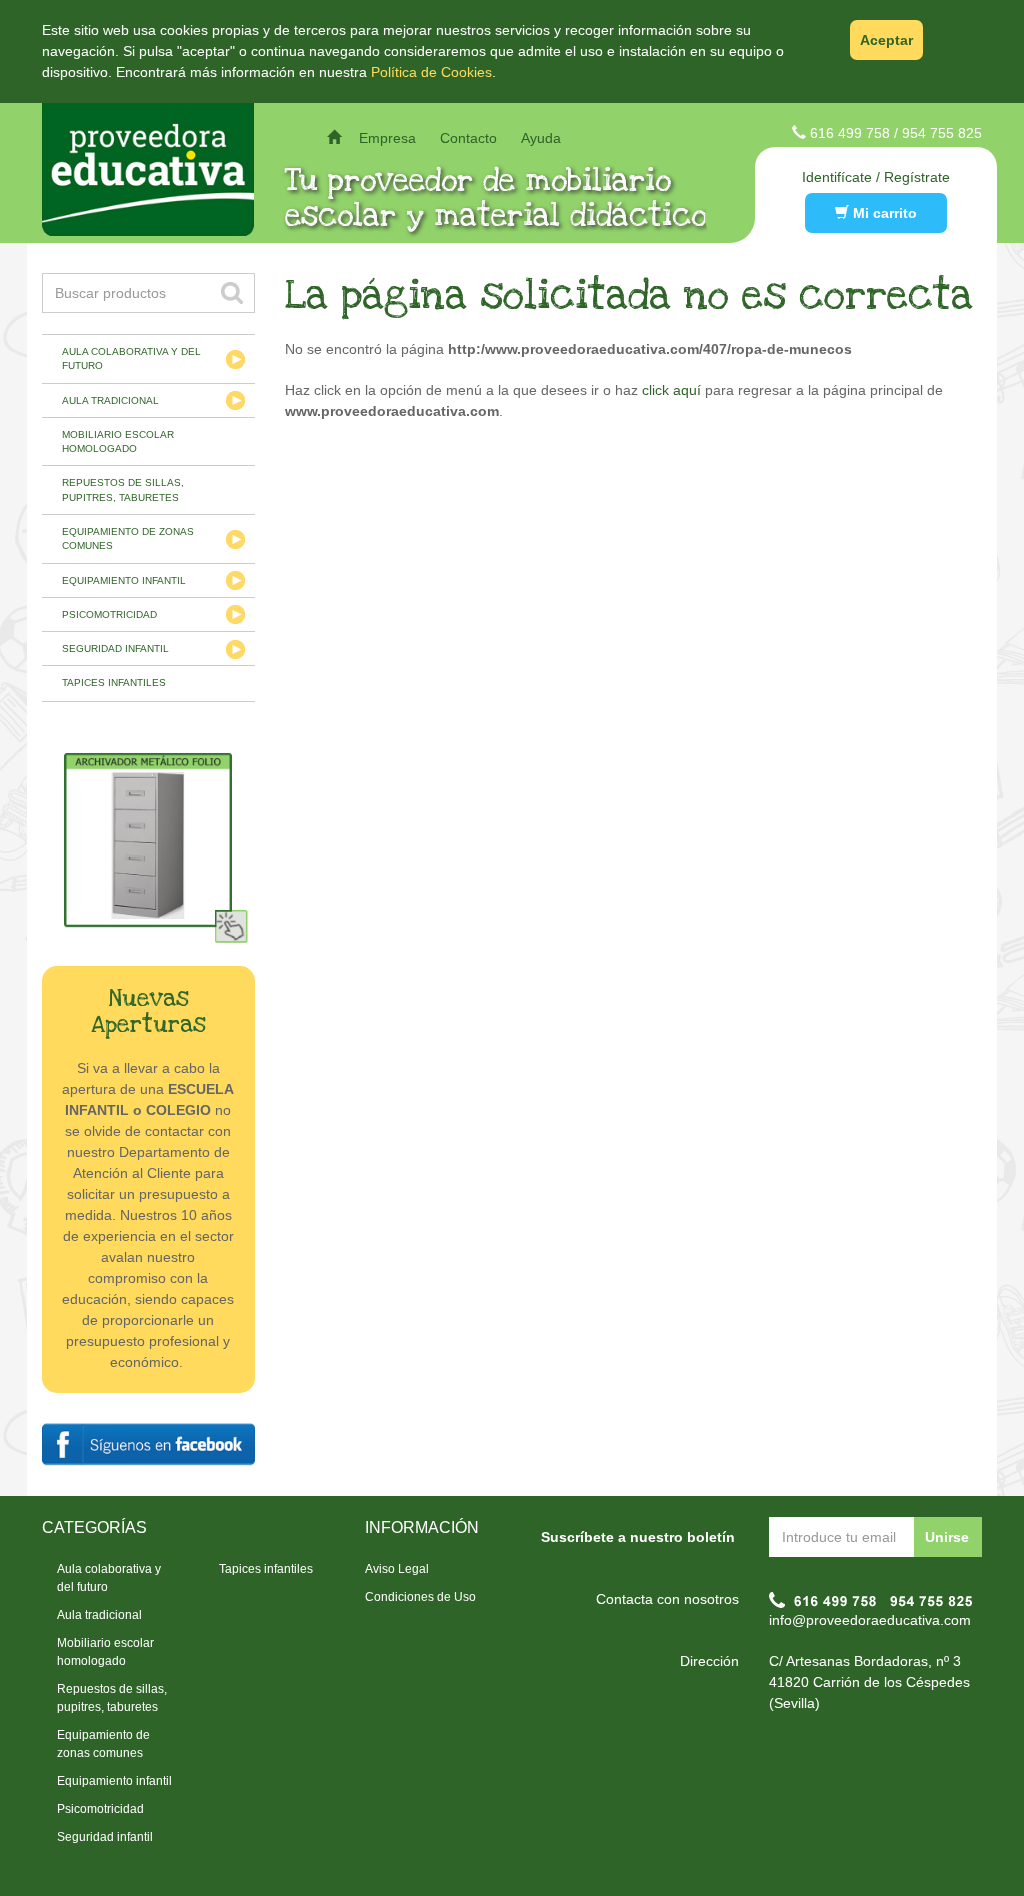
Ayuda (541, 138)
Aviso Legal (397, 1569)
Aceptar (886, 40)
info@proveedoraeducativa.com (870, 1620)
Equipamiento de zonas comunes (128, 538)
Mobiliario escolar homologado (118, 441)
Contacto (468, 138)
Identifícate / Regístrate (876, 177)
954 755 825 (942, 133)
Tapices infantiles (114, 682)
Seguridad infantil (115, 648)
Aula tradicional (110, 400)
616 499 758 (850, 133)
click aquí (671, 390)
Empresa (387, 138)
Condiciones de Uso (420, 1597)
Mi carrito (883, 213)
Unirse (947, 1537)
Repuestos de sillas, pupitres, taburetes (123, 489)
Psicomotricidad (109, 614)
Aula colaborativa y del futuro (131, 358)
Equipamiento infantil (124, 580)
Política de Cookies (431, 72)
